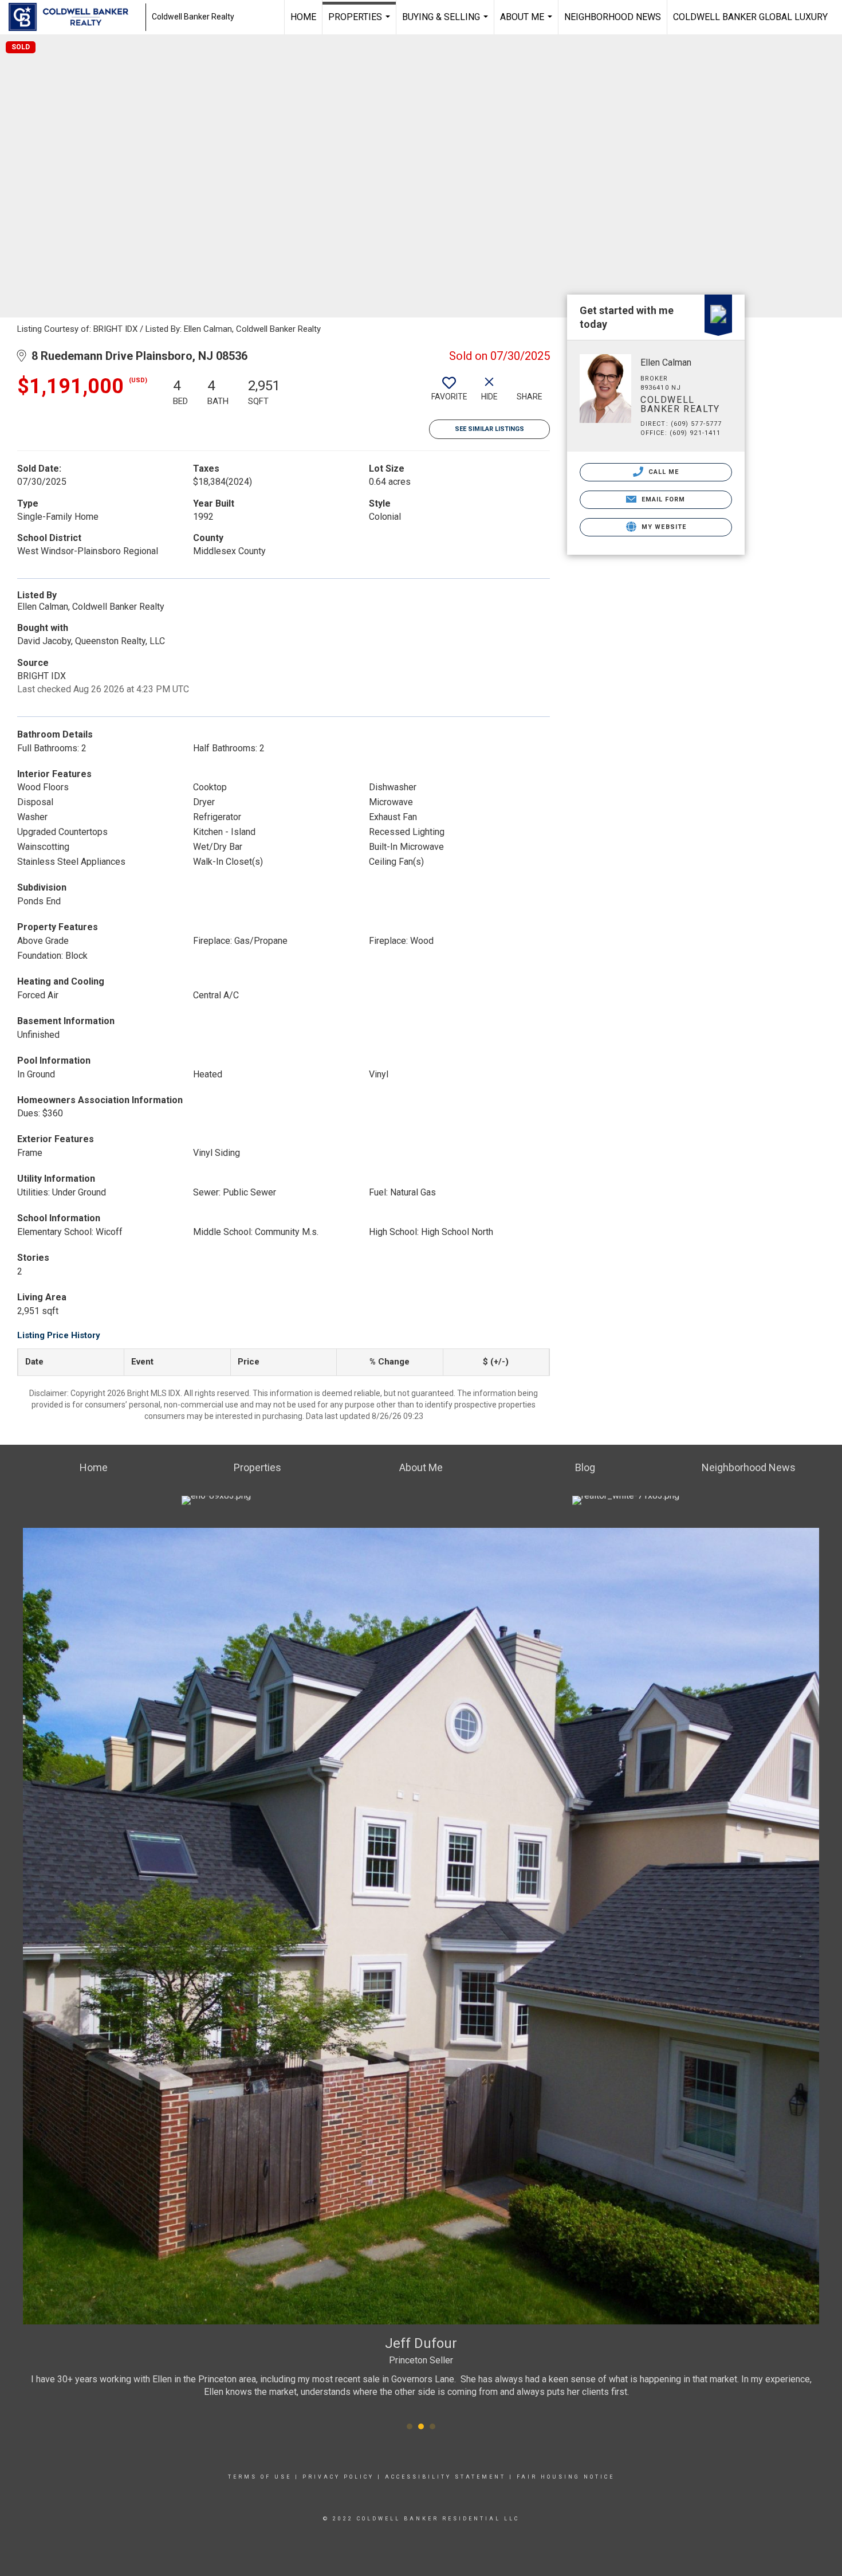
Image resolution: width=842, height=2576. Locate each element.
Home (303, 17)
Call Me (663, 472)
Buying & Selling (446, 23)
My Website (663, 527)
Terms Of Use (260, 2477)
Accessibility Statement (445, 2477)
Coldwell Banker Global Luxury (750, 17)
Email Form (662, 499)
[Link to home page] (74, 17)
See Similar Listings (489, 429)
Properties (361, 23)
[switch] (449, 393)
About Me (528, 23)
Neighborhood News (613, 17)
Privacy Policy (338, 2477)
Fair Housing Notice (566, 2477)
